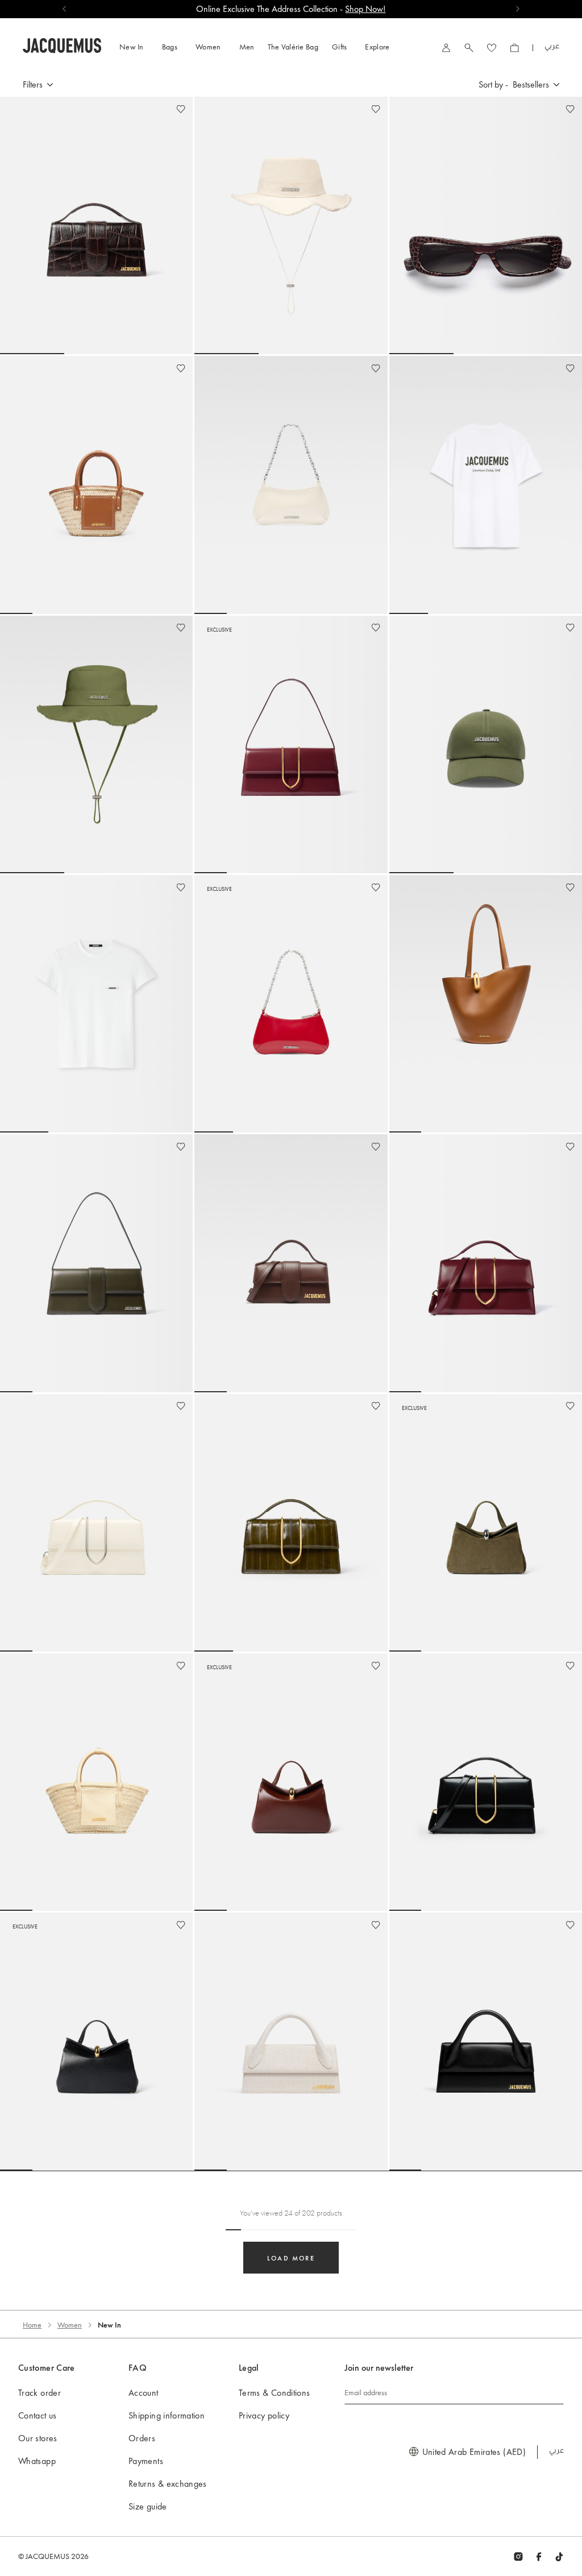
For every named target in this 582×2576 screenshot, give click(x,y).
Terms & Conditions (274, 2393)
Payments (146, 2461)
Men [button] (247, 47)
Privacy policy (264, 2415)
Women (70, 2325)
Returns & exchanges (168, 2484)
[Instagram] (518, 2556)
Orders (142, 2438)
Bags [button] (170, 47)
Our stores (38, 2438)
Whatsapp (37, 2461)
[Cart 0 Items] (514, 47)
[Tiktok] (559, 2556)
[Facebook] (539, 2556)
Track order (40, 2393)
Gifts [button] (340, 47)
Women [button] (208, 47)
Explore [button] (377, 47)
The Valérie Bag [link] (293, 47)
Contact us (38, 2415)
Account (144, 2393)
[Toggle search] (469, 47)
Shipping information (167, 2415)
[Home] (62, 44)
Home (32, 2325)
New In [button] (132, 47)
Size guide (148, 2506)
